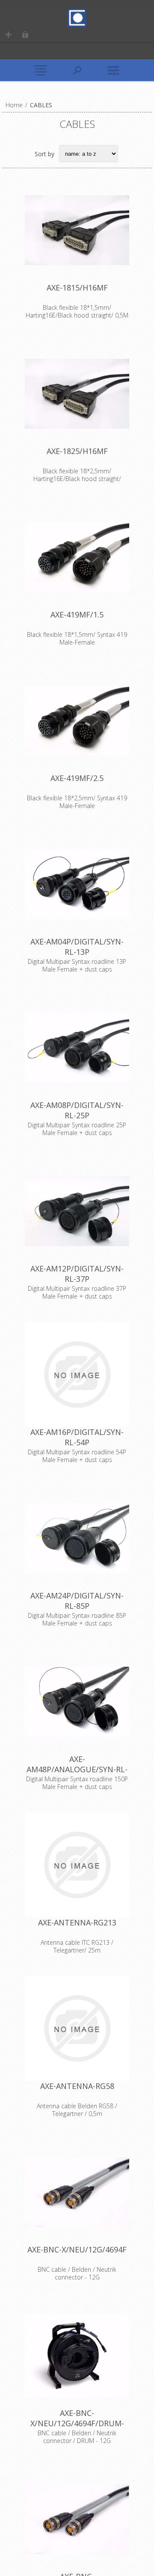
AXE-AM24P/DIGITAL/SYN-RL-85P (77, 1601)
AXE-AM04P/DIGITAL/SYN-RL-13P (77, 947)
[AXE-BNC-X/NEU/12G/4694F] (77, 2192)
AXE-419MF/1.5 (77, 614)
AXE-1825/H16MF (77, 451)
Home (14, 105)
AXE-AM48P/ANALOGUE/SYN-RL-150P (77, 1769)
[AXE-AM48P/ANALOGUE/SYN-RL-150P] (77, 1701)
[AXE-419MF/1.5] (77, 557)
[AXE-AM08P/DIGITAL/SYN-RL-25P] (77, 1047)
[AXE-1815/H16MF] (77, 230)
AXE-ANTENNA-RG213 (77, 1922)
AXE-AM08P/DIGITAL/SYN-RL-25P (77, 1110)
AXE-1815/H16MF (77, 288)
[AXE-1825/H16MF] (77, 394)
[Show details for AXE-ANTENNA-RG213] (77, 1865)
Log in (25, 35)
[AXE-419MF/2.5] (77, 720)
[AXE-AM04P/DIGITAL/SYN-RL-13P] (77, 884)
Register (8, 35)
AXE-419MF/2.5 (77, 778)
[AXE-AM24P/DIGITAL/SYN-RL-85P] (77, 1538)
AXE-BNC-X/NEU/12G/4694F (77, 2249)
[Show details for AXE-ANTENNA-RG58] (77, 2028)
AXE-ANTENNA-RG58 (77, 2086)
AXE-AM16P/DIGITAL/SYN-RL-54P (77, 1437)
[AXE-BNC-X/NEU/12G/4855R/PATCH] (77, 2519)
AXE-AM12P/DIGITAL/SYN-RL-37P (77, 1274)
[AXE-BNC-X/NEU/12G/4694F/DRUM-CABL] (77, 2355)
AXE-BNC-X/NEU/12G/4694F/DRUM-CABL (77, 2423)
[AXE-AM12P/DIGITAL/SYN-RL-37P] (77, 1211)
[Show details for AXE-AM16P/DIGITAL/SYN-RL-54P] (77, 1374)
